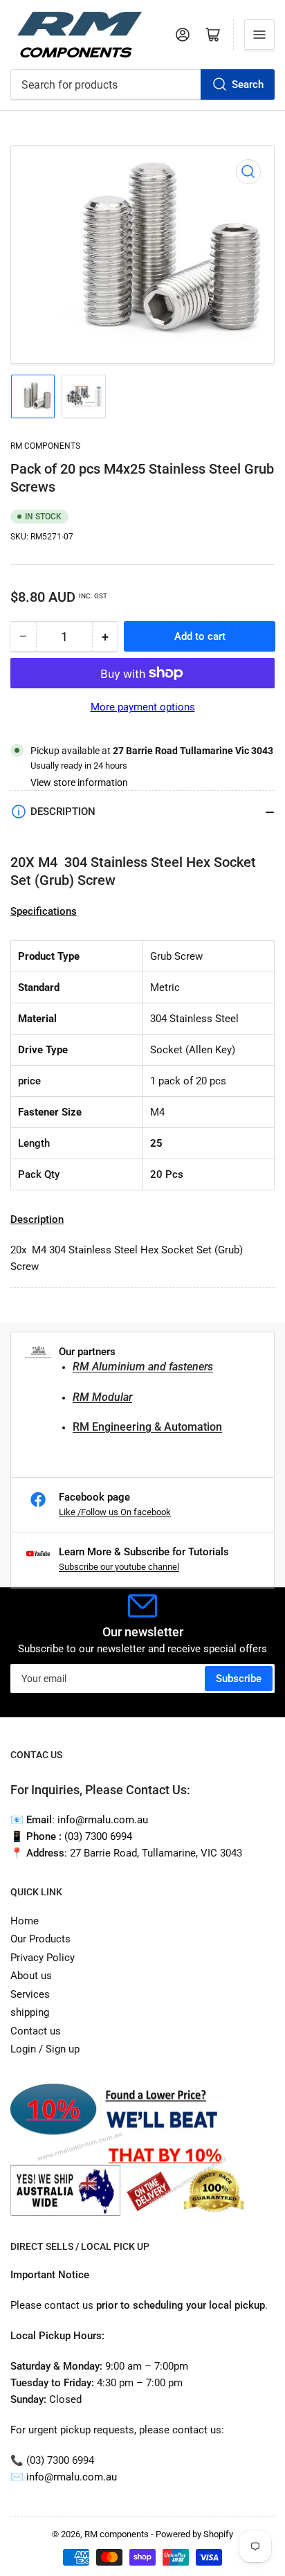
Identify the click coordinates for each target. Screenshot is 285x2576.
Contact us (36, 2031)
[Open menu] (259, 35)
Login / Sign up (45, 2049)
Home (25, 1921)
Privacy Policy (43, 1958)
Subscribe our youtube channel (119, 1567)
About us (31, 1976)
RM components (45, 446)
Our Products (40, 1939)
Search (248, 84)
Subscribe (239, 1679)
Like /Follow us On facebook (115, 1512)
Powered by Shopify (194, 2534)
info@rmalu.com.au (72, 2477)
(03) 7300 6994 (98, 1836)
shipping (30, 2012)
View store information (79, 782)
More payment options (143, 707)
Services (30, 1994)
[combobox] (142, 84)
